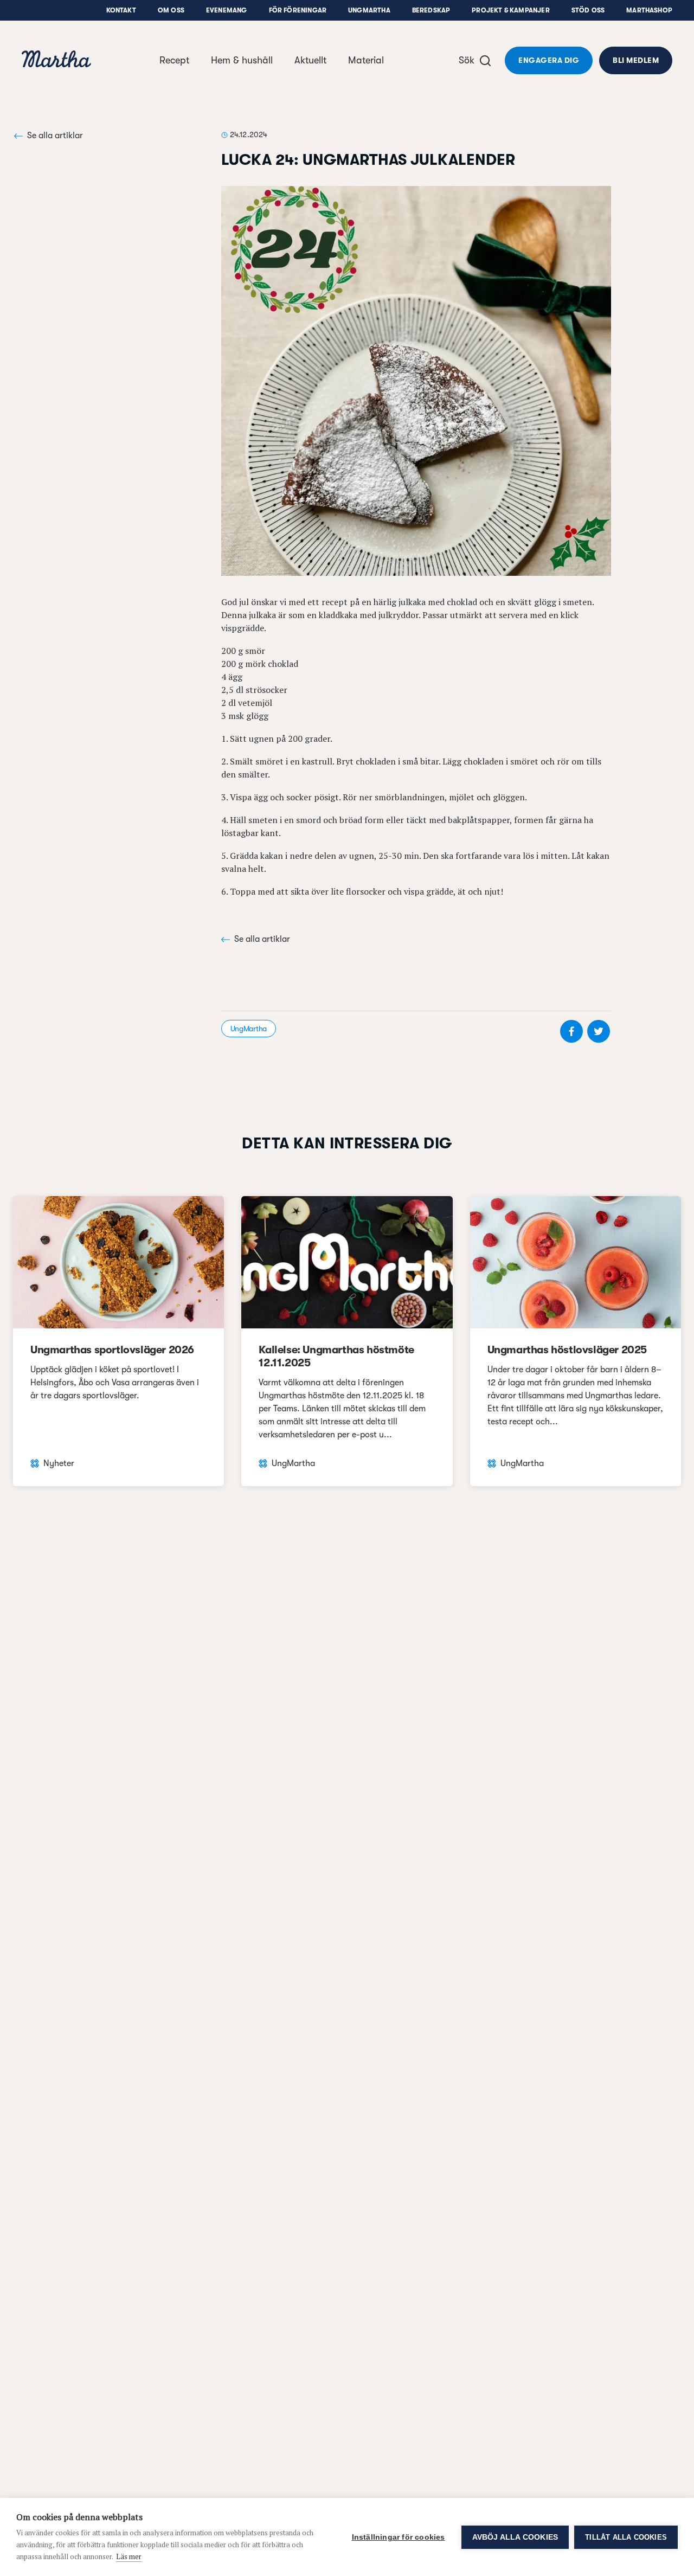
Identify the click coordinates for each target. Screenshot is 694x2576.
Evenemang (227, 10)
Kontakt (121, 10)
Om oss (171, 10)
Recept (174, 60)
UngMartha (369, 10)
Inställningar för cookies (399, 2537)
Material (366, 60)
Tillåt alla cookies (626, 2537)
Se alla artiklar (55, 136)
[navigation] (56, 60)
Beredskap (431, 10)
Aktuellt (310, 60)
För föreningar (298, 10)
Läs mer (129, 2556)
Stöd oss (588, 10)
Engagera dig (549, 60)
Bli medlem (636, 60)
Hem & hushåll (242, 60)
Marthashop (649, 10)
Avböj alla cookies (515, 2537)
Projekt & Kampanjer (510, 10)
